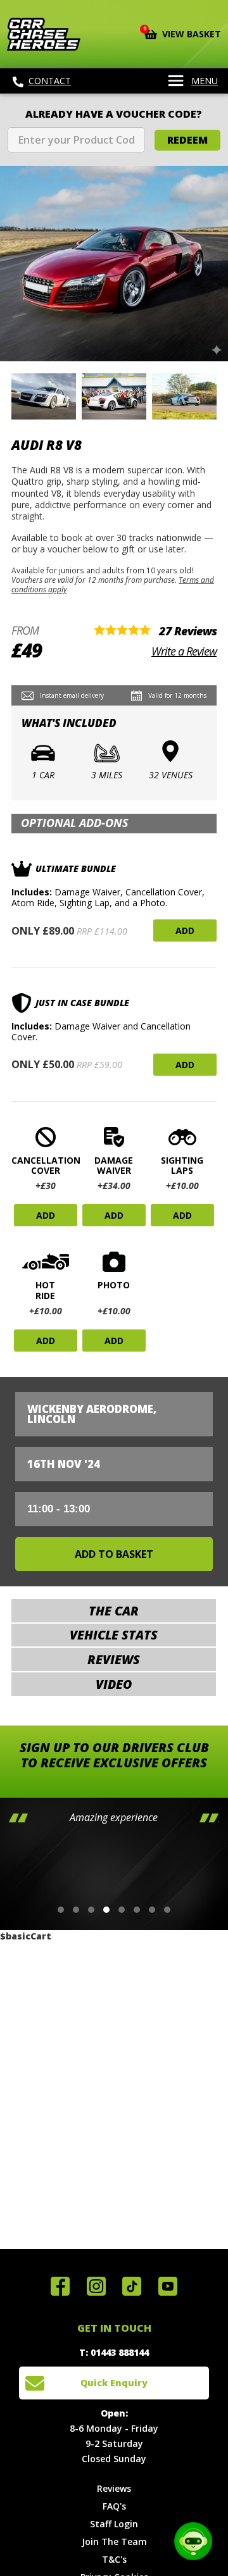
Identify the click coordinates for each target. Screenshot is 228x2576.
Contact (50, 81)
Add (185, 930)
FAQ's (114, 2506)
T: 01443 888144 (114, 2352)
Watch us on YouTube (168, 2286)
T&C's (114, 2559)
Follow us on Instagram (96, 2286)
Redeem (187, 140)
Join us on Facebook (60, 2286)
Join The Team (114, 2542)
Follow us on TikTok (132, 2286)
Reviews (114, 2488)
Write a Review (184, 651)
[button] (61, 1910)
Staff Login (114, 2524)
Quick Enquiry (114, 2383)
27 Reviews (188, 631)
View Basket (183, 33)
